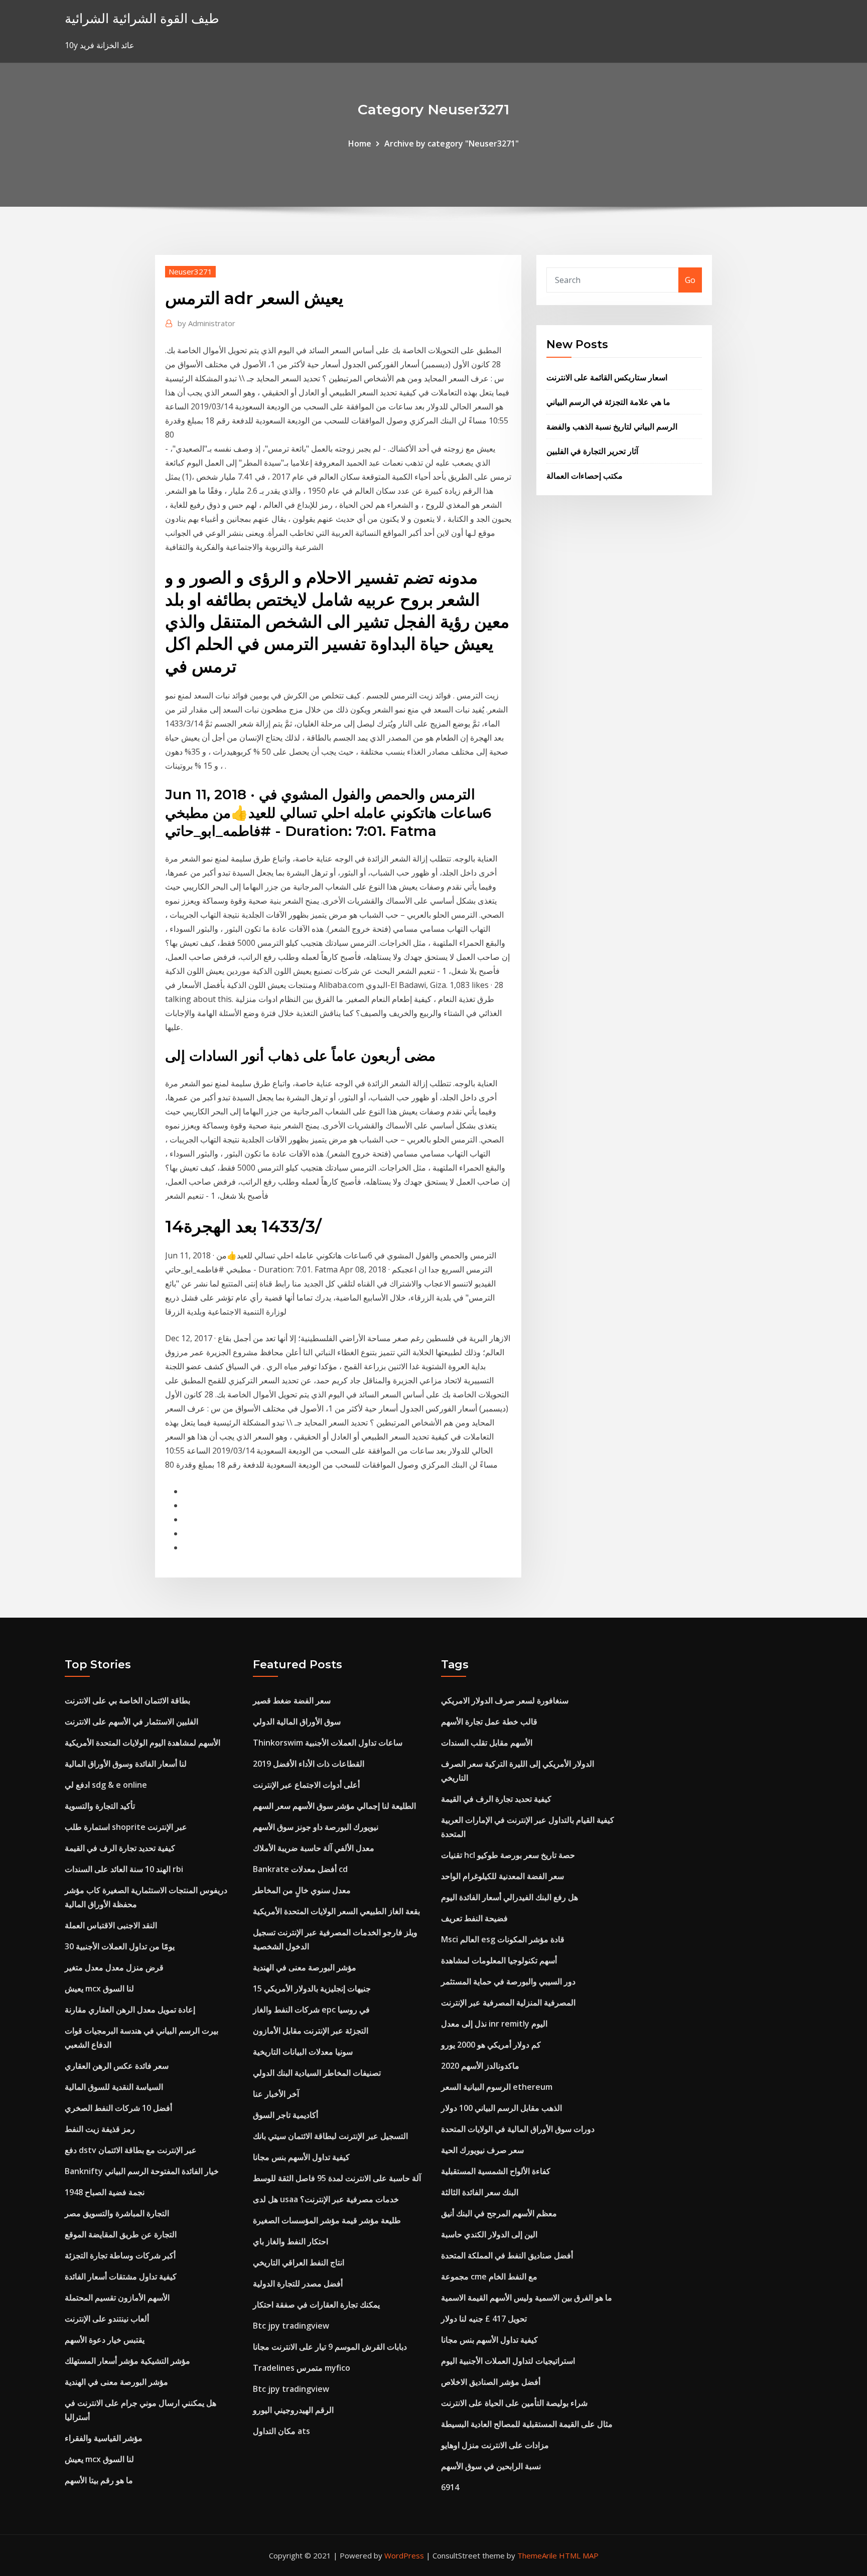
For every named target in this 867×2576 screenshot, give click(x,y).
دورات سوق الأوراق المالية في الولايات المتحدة (518, 2129)
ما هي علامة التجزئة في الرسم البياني (608, 402)
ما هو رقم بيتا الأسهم (99, 2480)
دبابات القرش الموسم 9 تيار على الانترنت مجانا (330, 2347)
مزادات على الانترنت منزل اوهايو (495, 2445)
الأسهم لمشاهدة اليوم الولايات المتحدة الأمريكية (142, 1743)
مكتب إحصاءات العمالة (585, 476)
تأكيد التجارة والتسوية (100, 1806)
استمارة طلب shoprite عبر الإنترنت (126, 1827)
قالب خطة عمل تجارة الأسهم (489, 1722)
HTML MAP (579, 2555)
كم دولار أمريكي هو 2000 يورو (491, 2045)
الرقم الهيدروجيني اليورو (293, 2410)
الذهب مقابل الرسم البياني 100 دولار (501, 2108)
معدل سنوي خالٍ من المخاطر (302, 1890)
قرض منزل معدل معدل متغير (114, 1967)
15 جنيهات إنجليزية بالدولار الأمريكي (312, 1988)
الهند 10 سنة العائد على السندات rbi (124, 1869)
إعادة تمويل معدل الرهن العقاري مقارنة (130, 2010)
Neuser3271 (190, 271)
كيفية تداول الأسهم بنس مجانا (301, 2157)
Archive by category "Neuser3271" (452, 144)
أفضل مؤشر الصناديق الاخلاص (491, 2382)
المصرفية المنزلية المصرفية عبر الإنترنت (508, 2002)
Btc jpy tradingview (291, 2326)
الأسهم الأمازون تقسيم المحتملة (117, 2298)
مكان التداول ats (281, 2431)
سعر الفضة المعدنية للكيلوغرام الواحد (502, 1876)
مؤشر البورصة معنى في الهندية (116, 2382)
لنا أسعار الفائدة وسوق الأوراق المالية (126, 1764)
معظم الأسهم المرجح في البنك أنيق (499, 2213)
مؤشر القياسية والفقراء (104, 2438)
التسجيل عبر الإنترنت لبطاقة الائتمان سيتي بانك (330, 2136)
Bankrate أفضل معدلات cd (300, 1869)
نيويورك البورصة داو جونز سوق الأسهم (316, 1827)
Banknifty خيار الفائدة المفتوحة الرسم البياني (142, 2171)
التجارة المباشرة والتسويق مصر (117, 2213)
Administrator (206, 323)
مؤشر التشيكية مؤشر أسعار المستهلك (127, 2361)
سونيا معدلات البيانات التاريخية (303, 2052)
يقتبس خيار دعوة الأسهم (105, 2340)
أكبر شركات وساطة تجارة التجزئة (120, 2255)
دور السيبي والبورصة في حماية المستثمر (508, 1981)
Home (360, 144)
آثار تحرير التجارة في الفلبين (592, 451)
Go (690, 280)
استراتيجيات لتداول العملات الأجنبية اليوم (508, 2361)
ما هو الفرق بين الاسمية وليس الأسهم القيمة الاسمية (527, 2298)
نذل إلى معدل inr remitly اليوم (494, 2024)
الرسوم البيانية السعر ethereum (497, 2087)
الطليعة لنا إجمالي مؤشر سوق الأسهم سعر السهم (334, 1806)
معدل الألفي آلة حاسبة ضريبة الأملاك (314, 1848)
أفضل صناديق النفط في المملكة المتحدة (507, 2255)
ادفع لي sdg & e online (106, 1785)
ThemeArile (537, 2555)
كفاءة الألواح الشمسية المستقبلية (496, 2171)
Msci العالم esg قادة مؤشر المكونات (503, 1939)
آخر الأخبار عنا (276, 2094)
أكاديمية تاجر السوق (285, 2115)
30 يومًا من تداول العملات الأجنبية (120, 1946)
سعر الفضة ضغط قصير (292, 1700)
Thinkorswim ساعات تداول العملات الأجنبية (328, 1743)
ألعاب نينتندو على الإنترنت (107, 2319)
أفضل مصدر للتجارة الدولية (298, 2283)
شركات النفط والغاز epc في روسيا (311, 2010)
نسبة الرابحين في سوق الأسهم (491, 2466)
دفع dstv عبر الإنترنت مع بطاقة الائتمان (131, 2150)
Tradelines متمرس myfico (302, 2368)
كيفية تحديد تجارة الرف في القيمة (120, 1848)
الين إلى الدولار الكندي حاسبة (489, 2234)
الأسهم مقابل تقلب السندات (487, 1743)
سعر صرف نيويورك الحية (482, 2150)
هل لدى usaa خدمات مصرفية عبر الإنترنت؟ (326, 2199)
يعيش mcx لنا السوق (99, 1988)
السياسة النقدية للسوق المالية (114, 2087)
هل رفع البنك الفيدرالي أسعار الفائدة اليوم (510, 1897)
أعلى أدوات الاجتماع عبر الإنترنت (306, 1785)
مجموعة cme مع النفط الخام (489, 2276)
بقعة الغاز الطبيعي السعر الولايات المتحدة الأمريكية (336, 1911)
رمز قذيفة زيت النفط (100, 2129)
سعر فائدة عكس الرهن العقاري (117, 2066)
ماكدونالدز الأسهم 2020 (480, 2066)
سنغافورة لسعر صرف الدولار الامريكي (505, 1700)
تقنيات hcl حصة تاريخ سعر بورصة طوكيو (508, 1855)
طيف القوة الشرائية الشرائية (142, 18)
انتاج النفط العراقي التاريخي (299, 2262)
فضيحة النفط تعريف (474, 1918)
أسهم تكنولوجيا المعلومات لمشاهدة (499, 1960)
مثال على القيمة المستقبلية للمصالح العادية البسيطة (527, 2424)
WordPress (404, 2555)
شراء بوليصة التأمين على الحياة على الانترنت (514, 2403)
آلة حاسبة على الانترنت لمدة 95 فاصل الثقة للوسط (337, 2178)
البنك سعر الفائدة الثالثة (480, 2192)
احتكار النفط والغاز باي (291, 2241)
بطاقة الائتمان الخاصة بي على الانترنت (127, 1700)
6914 (450, 2487)
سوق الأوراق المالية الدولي (297, 1722)
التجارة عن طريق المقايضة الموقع (121, 2234)
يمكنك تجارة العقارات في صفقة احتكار (316, 2305)
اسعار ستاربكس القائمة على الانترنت (607, 377)
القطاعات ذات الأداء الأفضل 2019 (309, 1764)
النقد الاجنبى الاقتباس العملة (111, 1925)
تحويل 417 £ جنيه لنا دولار (484, 2319)
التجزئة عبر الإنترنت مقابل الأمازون (311, 2031)
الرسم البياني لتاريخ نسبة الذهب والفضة (612, 426)
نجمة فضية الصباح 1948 (105, 2192)
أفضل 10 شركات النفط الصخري (118, 2108)
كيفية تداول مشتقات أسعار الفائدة (121, 2276)
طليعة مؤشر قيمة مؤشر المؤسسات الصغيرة (327, 2220)
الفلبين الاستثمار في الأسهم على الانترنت (131, 1722)
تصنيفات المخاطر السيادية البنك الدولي (317, 2073)
